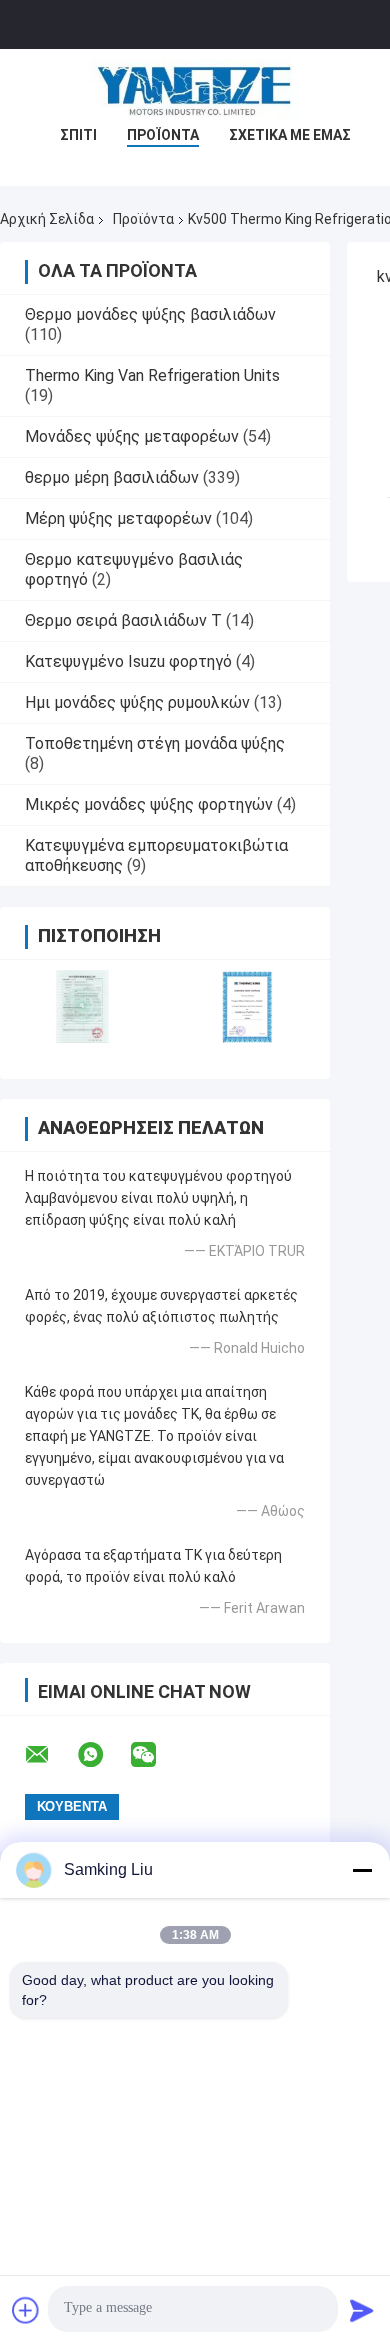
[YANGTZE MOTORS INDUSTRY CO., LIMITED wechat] (156, 1755)
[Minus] (362, 1870)
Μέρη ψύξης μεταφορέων (118, 518)
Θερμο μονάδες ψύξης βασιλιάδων (150, 314)
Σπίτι (78, 135)
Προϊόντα (163, 135)
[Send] (362, 2310)
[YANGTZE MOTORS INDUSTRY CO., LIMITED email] (50, 1755)
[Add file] (26, 2310)
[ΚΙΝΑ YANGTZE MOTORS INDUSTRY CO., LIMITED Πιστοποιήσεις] (82, 1006)
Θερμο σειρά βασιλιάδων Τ (123, 620)
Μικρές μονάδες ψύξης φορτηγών (149, 804)
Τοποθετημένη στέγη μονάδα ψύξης (155, 743)
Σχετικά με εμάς (290, 135)
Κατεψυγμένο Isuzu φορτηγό (128, 661)
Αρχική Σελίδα (47, 219)
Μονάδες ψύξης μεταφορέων (132, 436)
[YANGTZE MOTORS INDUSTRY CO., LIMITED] (195, 89)
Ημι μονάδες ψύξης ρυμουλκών (137, 702)
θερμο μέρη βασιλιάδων (112, 477)
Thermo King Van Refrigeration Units (152, 375)
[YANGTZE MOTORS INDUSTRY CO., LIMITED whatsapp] (103, 1755)
